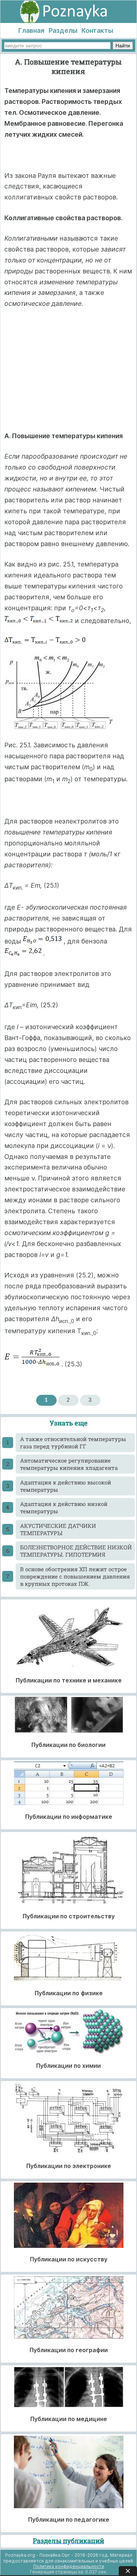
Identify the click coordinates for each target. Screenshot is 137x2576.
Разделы (63, 30)
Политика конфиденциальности (69, 2566)
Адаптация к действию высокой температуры (66, 1486)
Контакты (97, 30)
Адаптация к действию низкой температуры (64, 1507)
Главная (31, 30)
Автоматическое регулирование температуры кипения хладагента (69, 1464)
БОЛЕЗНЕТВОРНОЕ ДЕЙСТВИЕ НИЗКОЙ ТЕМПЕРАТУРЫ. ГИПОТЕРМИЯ (76, 1551)
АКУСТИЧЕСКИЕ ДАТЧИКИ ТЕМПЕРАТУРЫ (58, 1529)
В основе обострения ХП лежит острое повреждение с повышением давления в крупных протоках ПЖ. (75, 1576)
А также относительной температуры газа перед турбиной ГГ (73, 1443)
